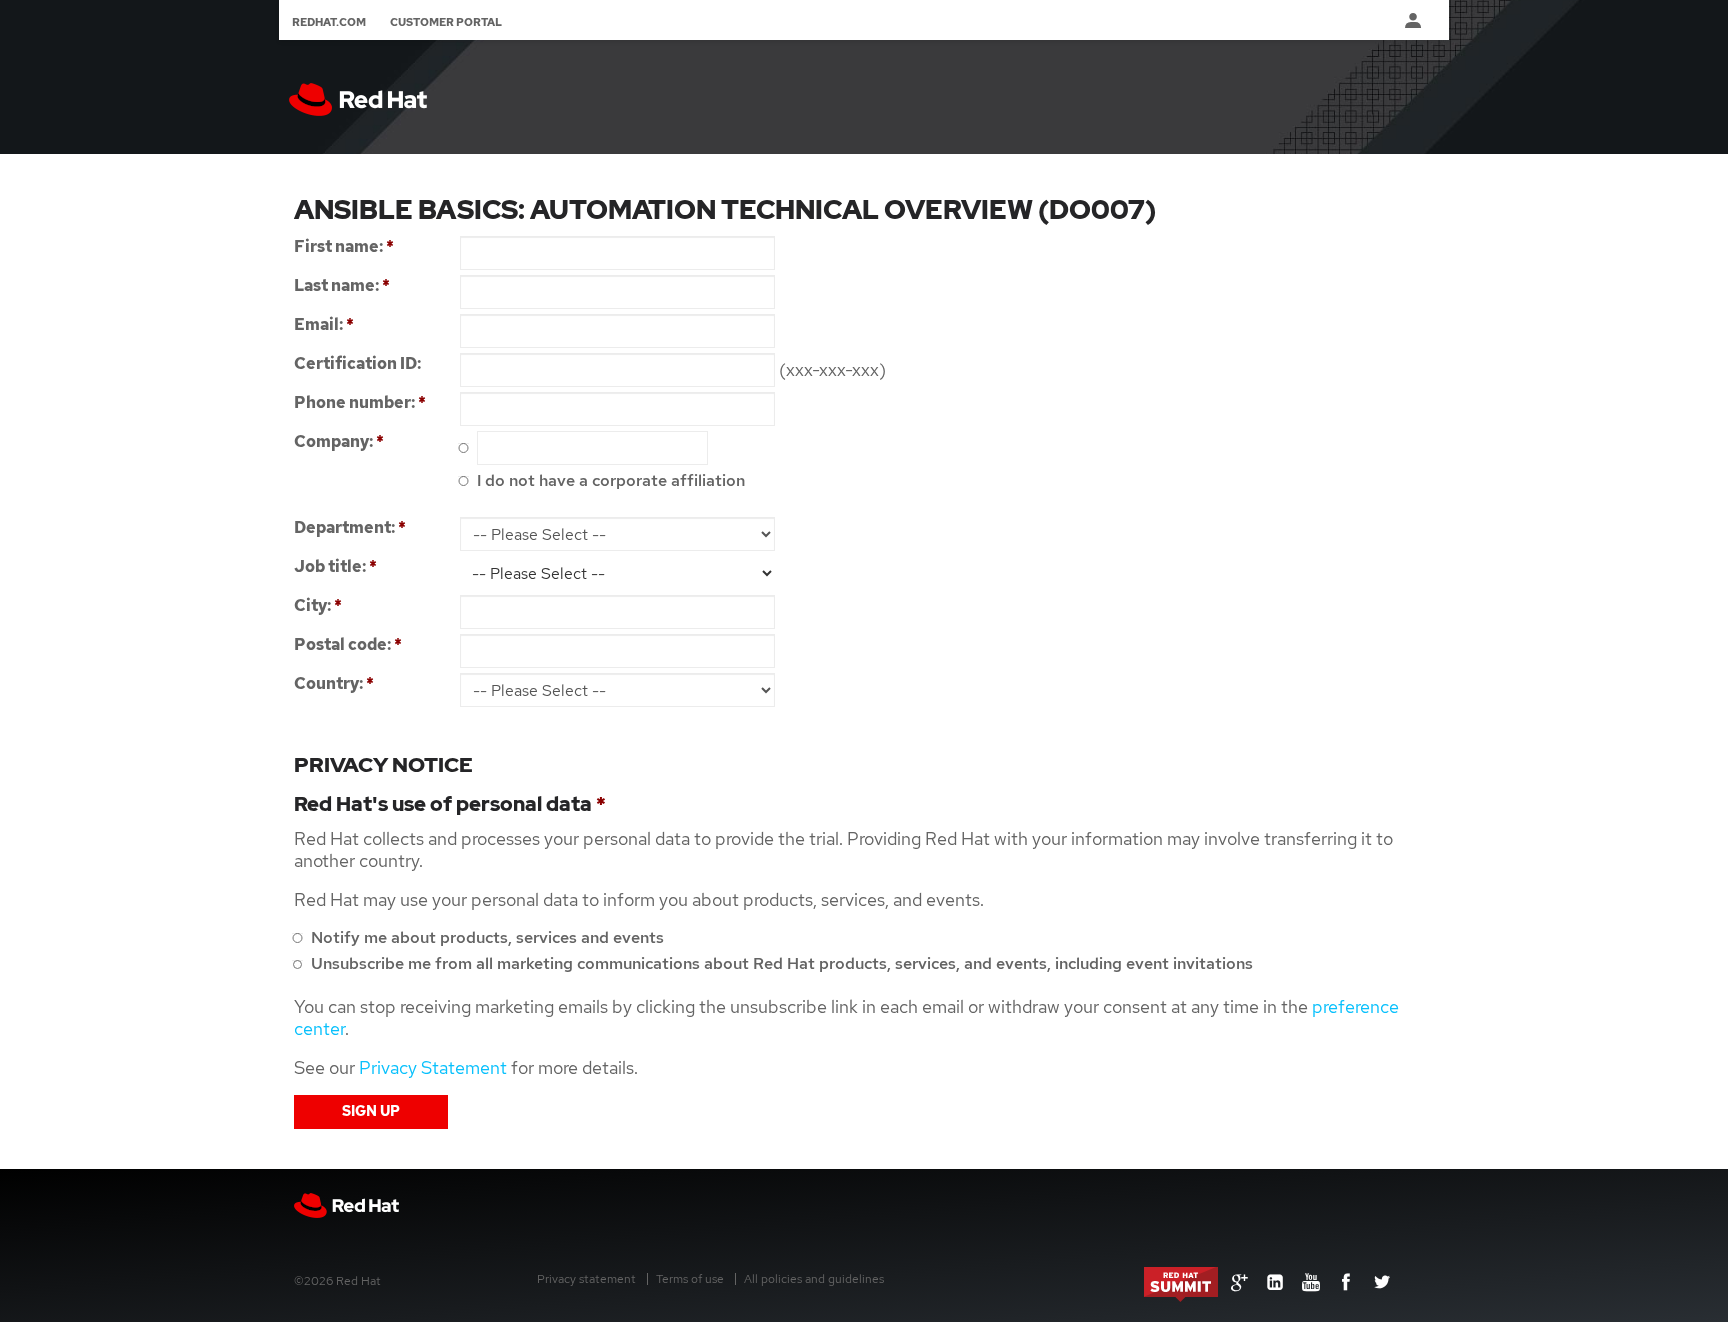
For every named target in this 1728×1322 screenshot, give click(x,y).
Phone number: (360, 402)
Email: (324, 324)
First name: (344, 246)
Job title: (335, 566)
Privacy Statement (433, 1067)
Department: (350, 527)
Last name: (342, 285)
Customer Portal (446, 22)
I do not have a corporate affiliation (609, 480)
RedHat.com (329, 22)
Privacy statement (586, 1279)
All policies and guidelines (814, 1279)
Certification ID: (357, 363)
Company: (339, 441)
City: (318, 605)
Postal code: (348, 644)
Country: (334, 683)
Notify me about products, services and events (485, 937)
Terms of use (690, 1279)
